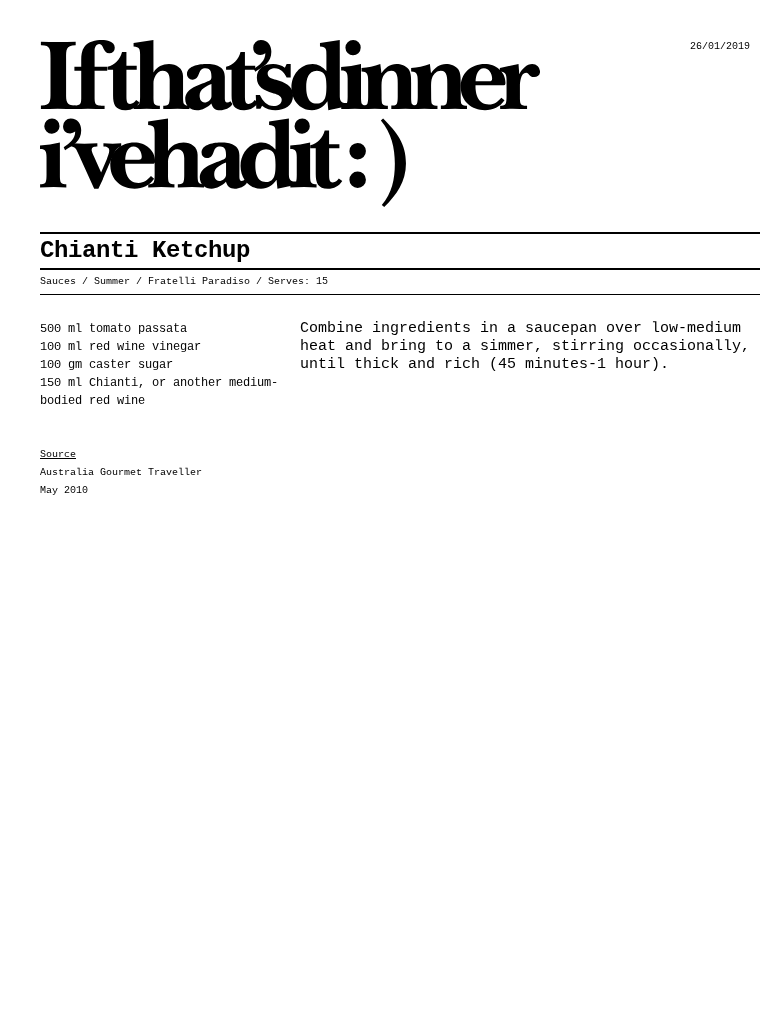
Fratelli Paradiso (199, 281)
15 (322, 281)
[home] (300, 123)
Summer (112, 281)
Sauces (58, 281)
